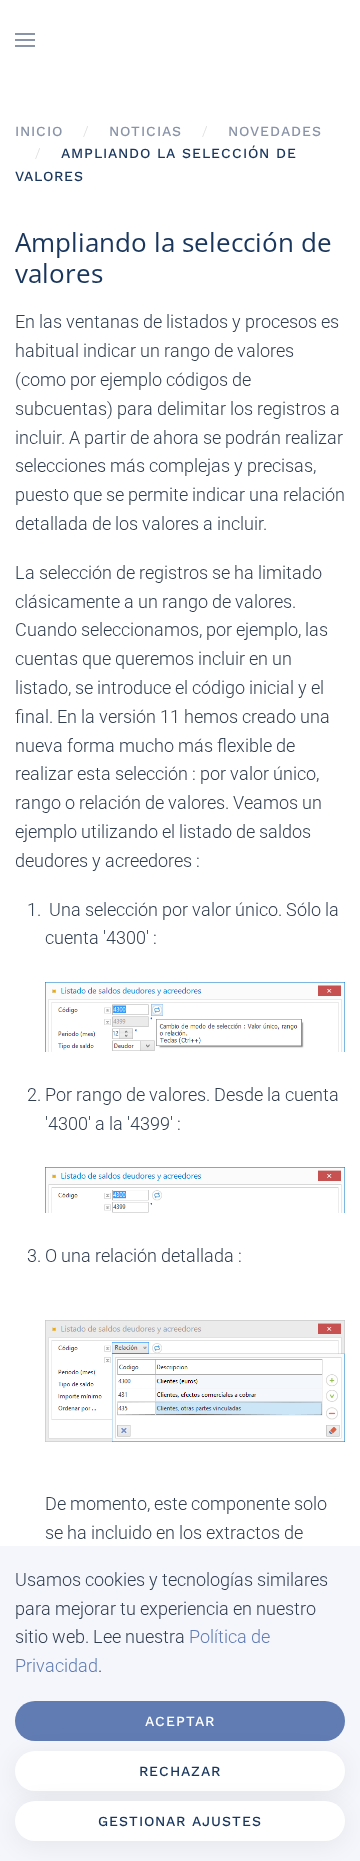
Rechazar (180, 1771)
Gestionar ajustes (180, 1821)
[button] (25, 40)
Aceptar (180, 1721)
